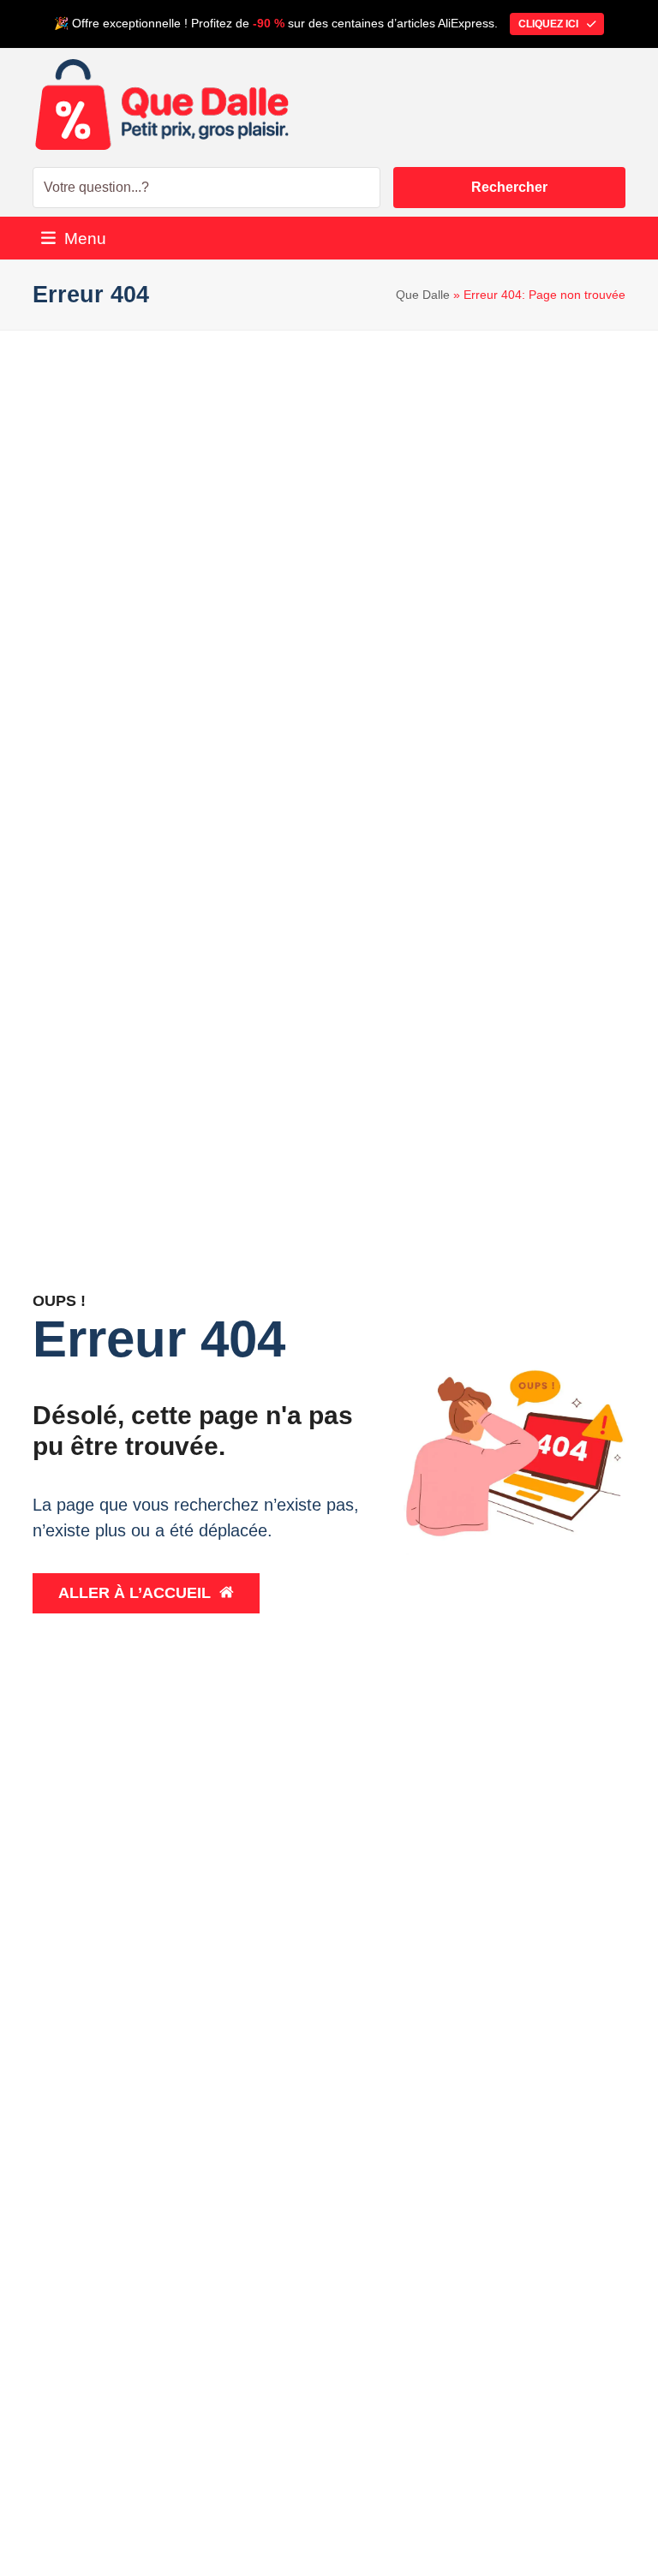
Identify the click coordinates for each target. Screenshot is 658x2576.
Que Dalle (423, 295)
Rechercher (509, 187)
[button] (74, 238)
